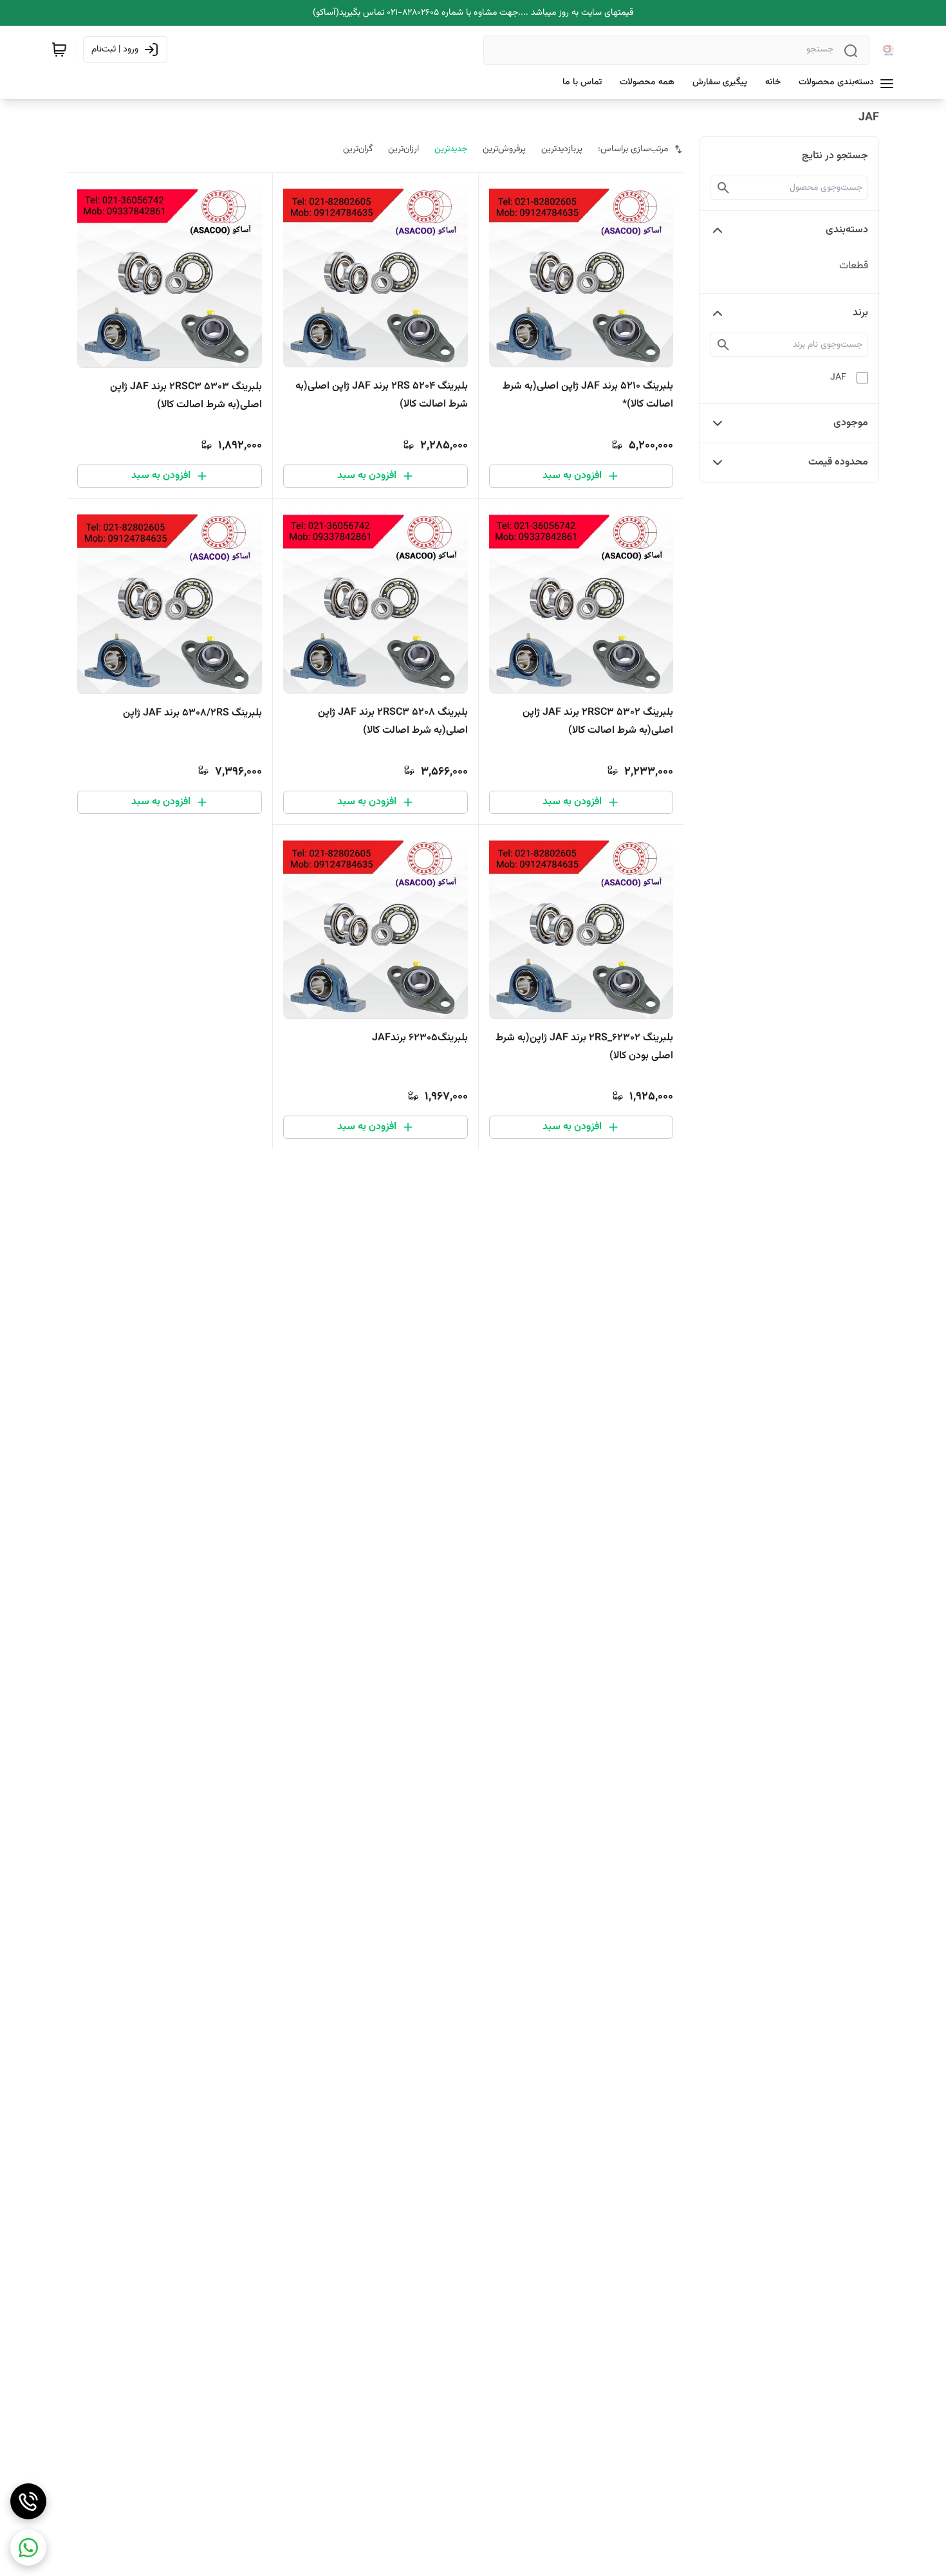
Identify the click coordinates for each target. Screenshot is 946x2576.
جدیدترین (451, 149)
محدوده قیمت (838, 462)
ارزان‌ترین (403, 149)
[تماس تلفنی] (28, 2501)
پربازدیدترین (562, 149)
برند (860, 313)
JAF (838, 378)
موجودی (851, 423)
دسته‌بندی (847, 230)
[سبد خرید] (59, 50)
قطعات (854, 266)
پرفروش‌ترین (504, 149)
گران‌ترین (358, 149)
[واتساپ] (28, 2548)
